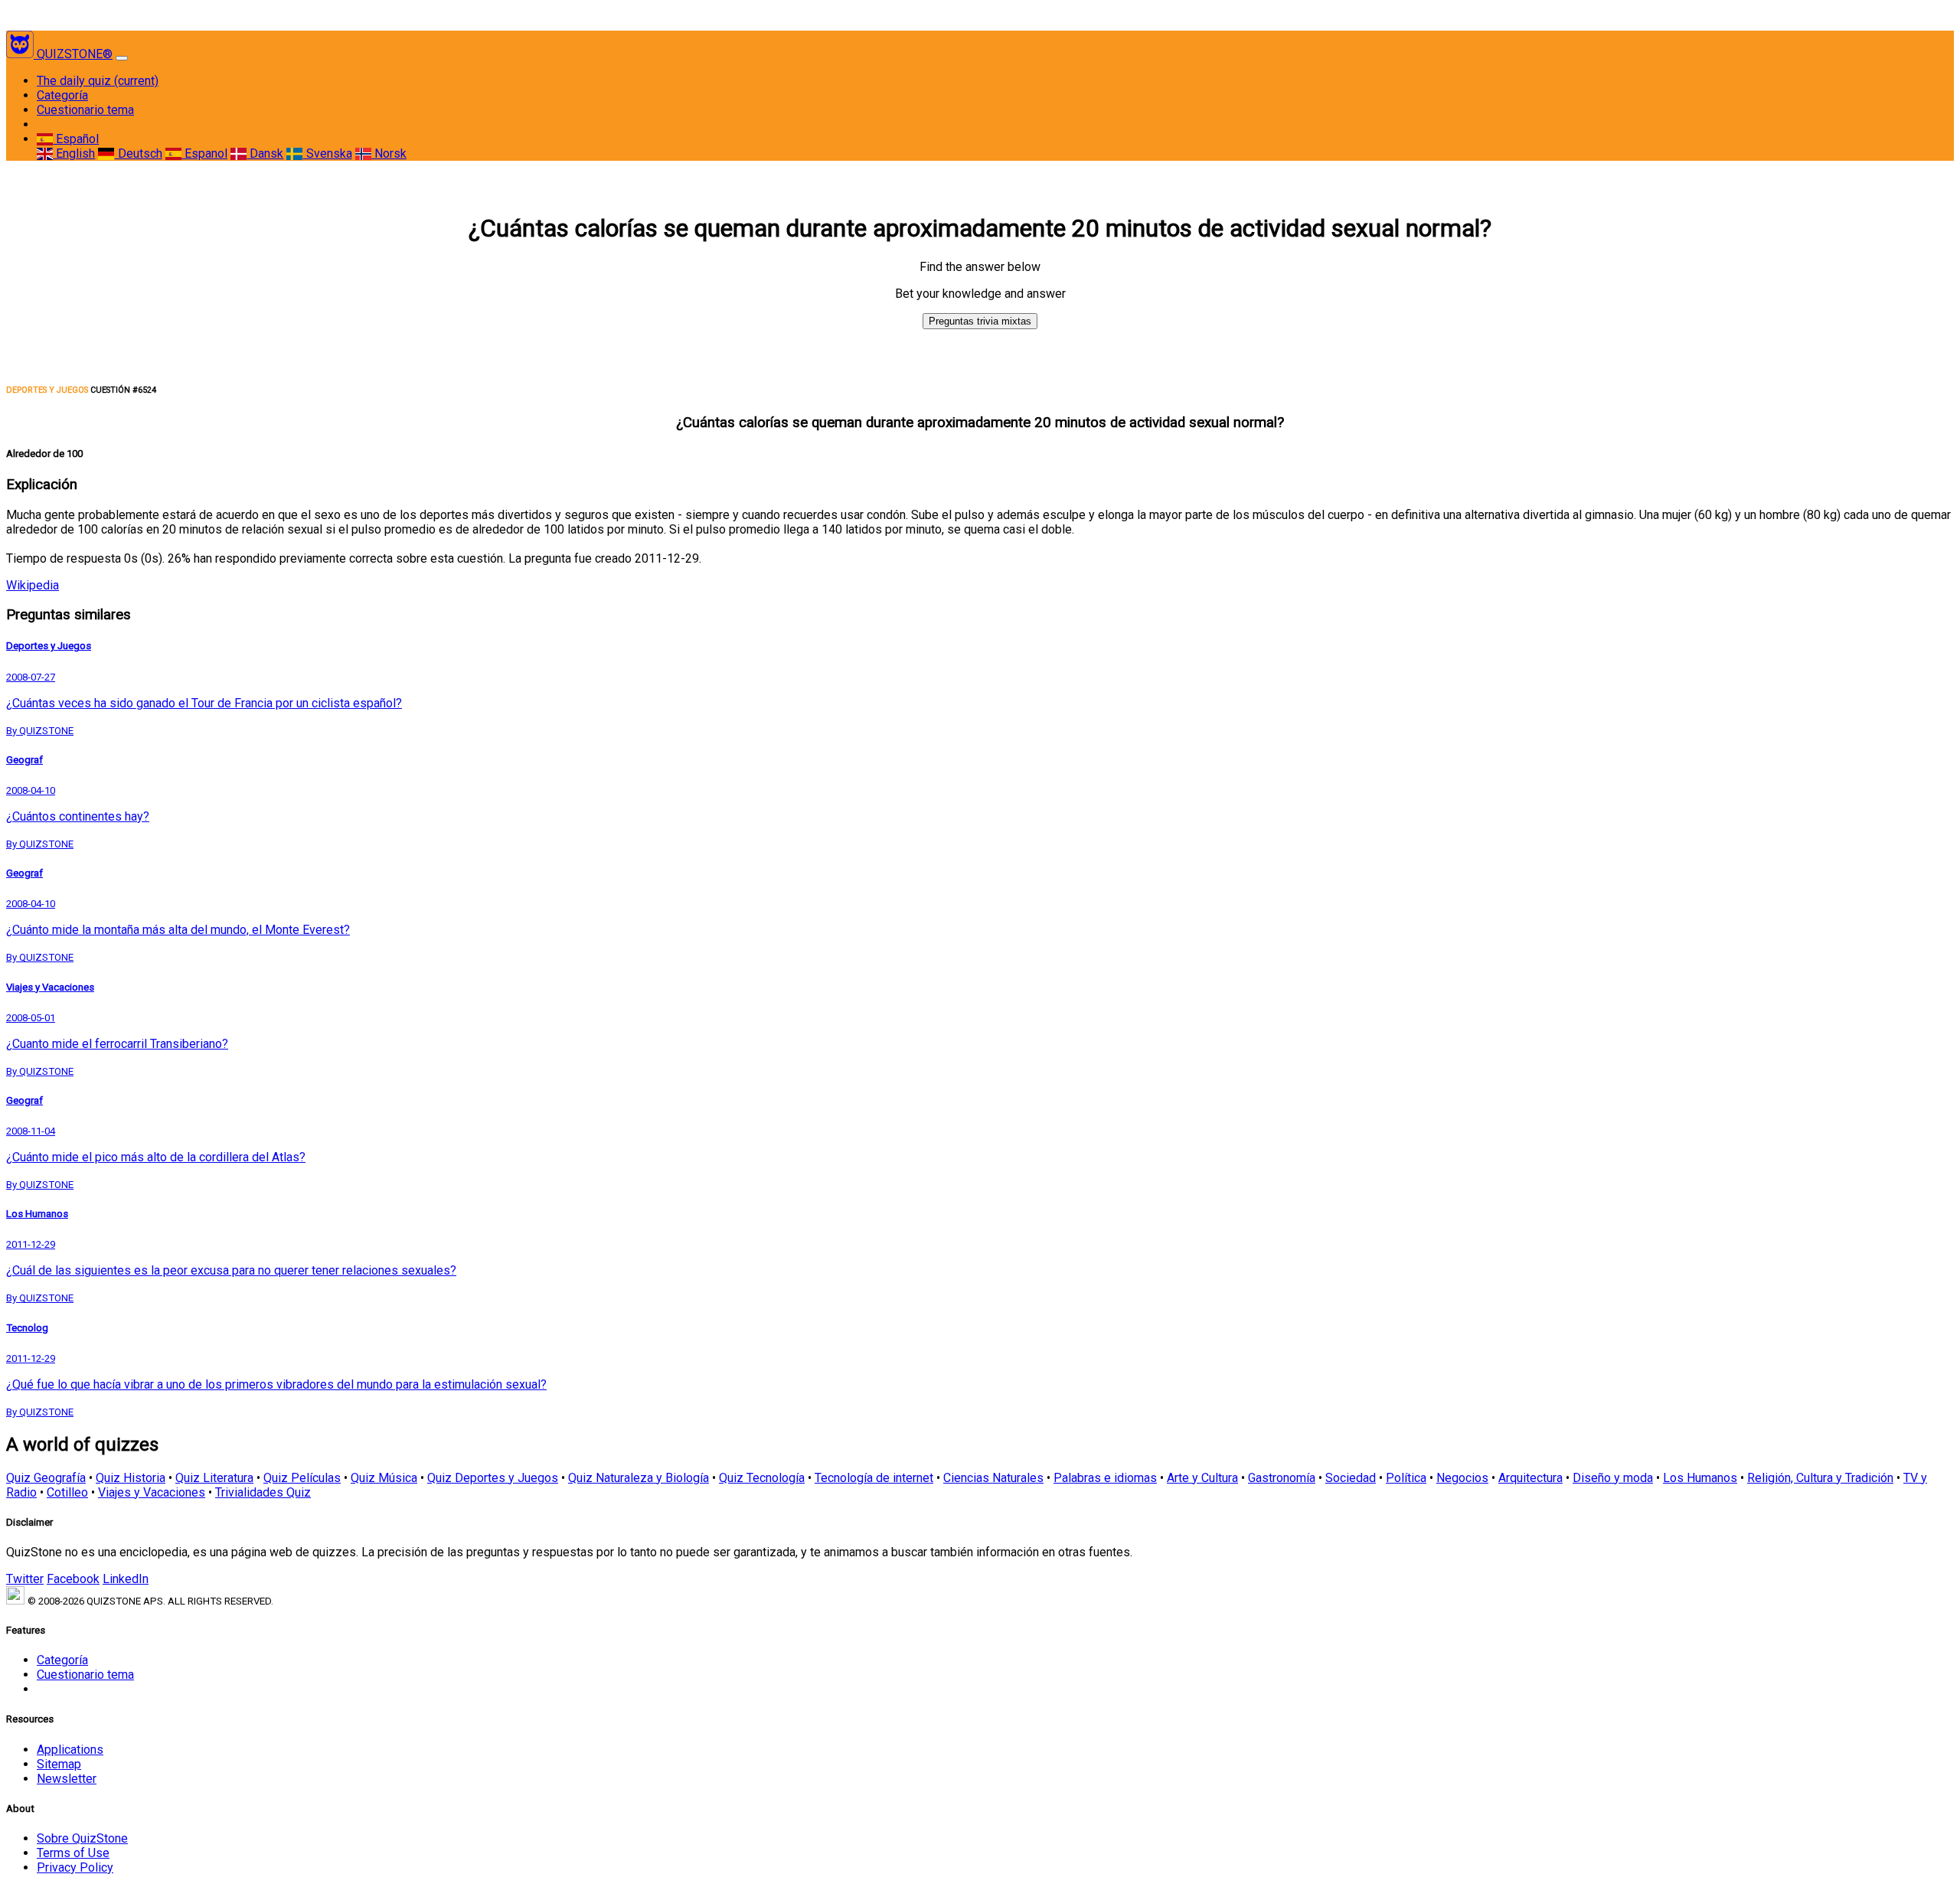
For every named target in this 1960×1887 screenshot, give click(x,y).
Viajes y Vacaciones (152, 1492)
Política (1406, 1478)
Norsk (389, 153)
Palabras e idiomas (1105, 1478)
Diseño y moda (1613, 1478)
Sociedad (1351, 1478)
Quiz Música (384, 1478)
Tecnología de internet (874, 1478)
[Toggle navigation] (122, 58)
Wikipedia (33, 585)
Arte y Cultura (1202, 1478)
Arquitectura (1530, 1478)
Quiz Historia (131, 1478)
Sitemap (59, 1764)
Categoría (62, 95)
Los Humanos (1700, 1478)
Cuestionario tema (85, 110)
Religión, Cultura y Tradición (1820, 1478)
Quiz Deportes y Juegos (493, 1478)
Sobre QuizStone (82, 1838)
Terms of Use (73, 1853)
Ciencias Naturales (993, 1478)
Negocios (1462, 1478)
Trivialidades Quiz (263, 1492)
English (74, 153)
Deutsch (138, 153)
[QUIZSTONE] (21, 54)
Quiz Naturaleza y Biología (639, 1478)
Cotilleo (67, 1492)
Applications (70, 1750)
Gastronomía (1282, 1478)
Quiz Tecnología (762, 1478)
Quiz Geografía (46, 1478)
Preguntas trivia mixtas (980, 321)
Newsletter (67, 1779)
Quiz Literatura (214, 1478)
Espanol (204, 153)
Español (76, 139)
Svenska (327, 153)
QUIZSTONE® (75, 54)
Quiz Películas (302, 1478)
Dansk (265, 153)
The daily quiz (98, 81)
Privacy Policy (75, 1867)
